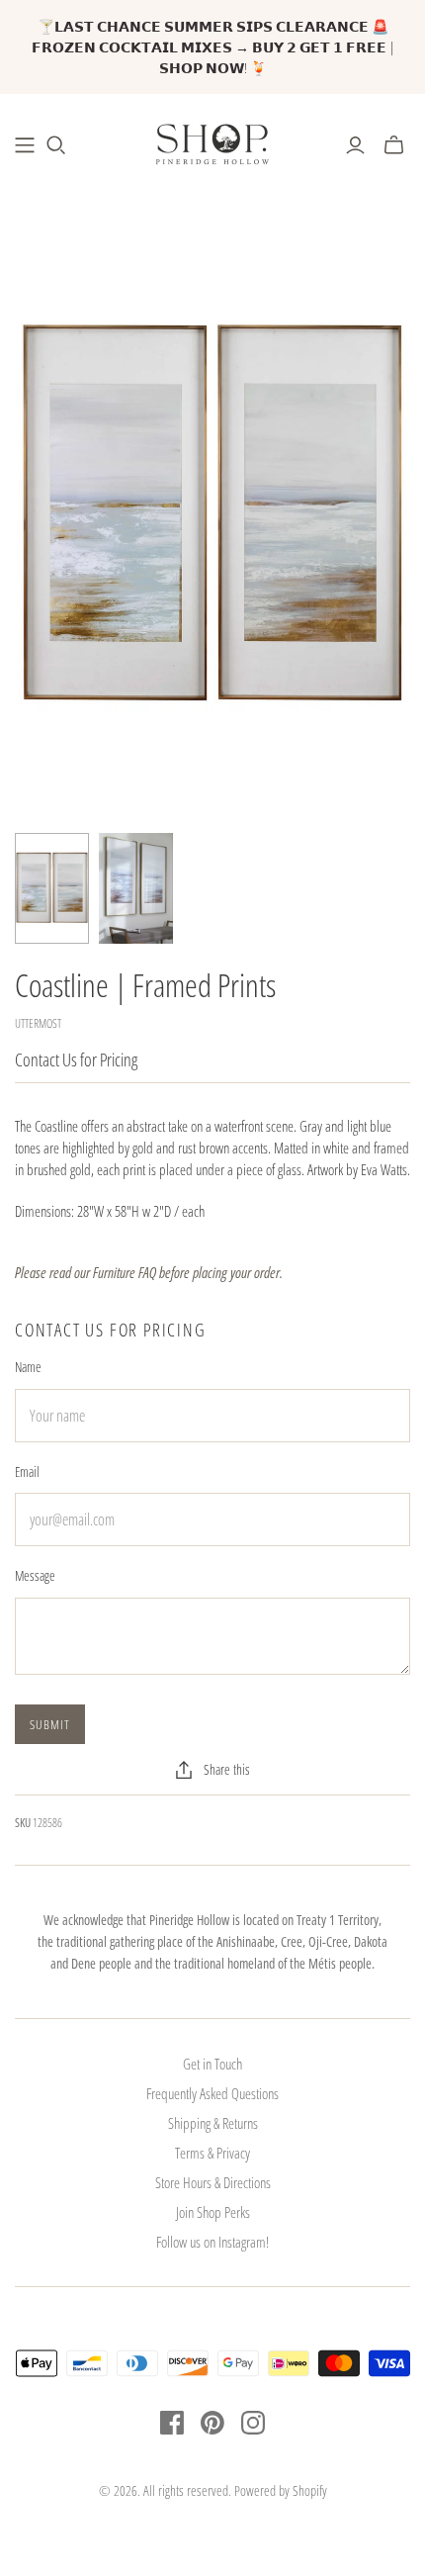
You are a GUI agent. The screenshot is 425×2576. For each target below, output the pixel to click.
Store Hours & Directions (213, 2182)
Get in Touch (212, 2064)
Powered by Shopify (281, 2490)
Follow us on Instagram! (212, 2242)
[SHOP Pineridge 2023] (25, 145)
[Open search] (56, 145)
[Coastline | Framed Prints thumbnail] (52, 889)
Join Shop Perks (213, 2212)
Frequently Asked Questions (212, 2093)
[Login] (355, 145)
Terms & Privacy (212, 2153)
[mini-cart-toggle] (394, 145)
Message (35, 1575)
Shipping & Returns (213, 2123)
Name (28, 1367)
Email (27, 1472)
